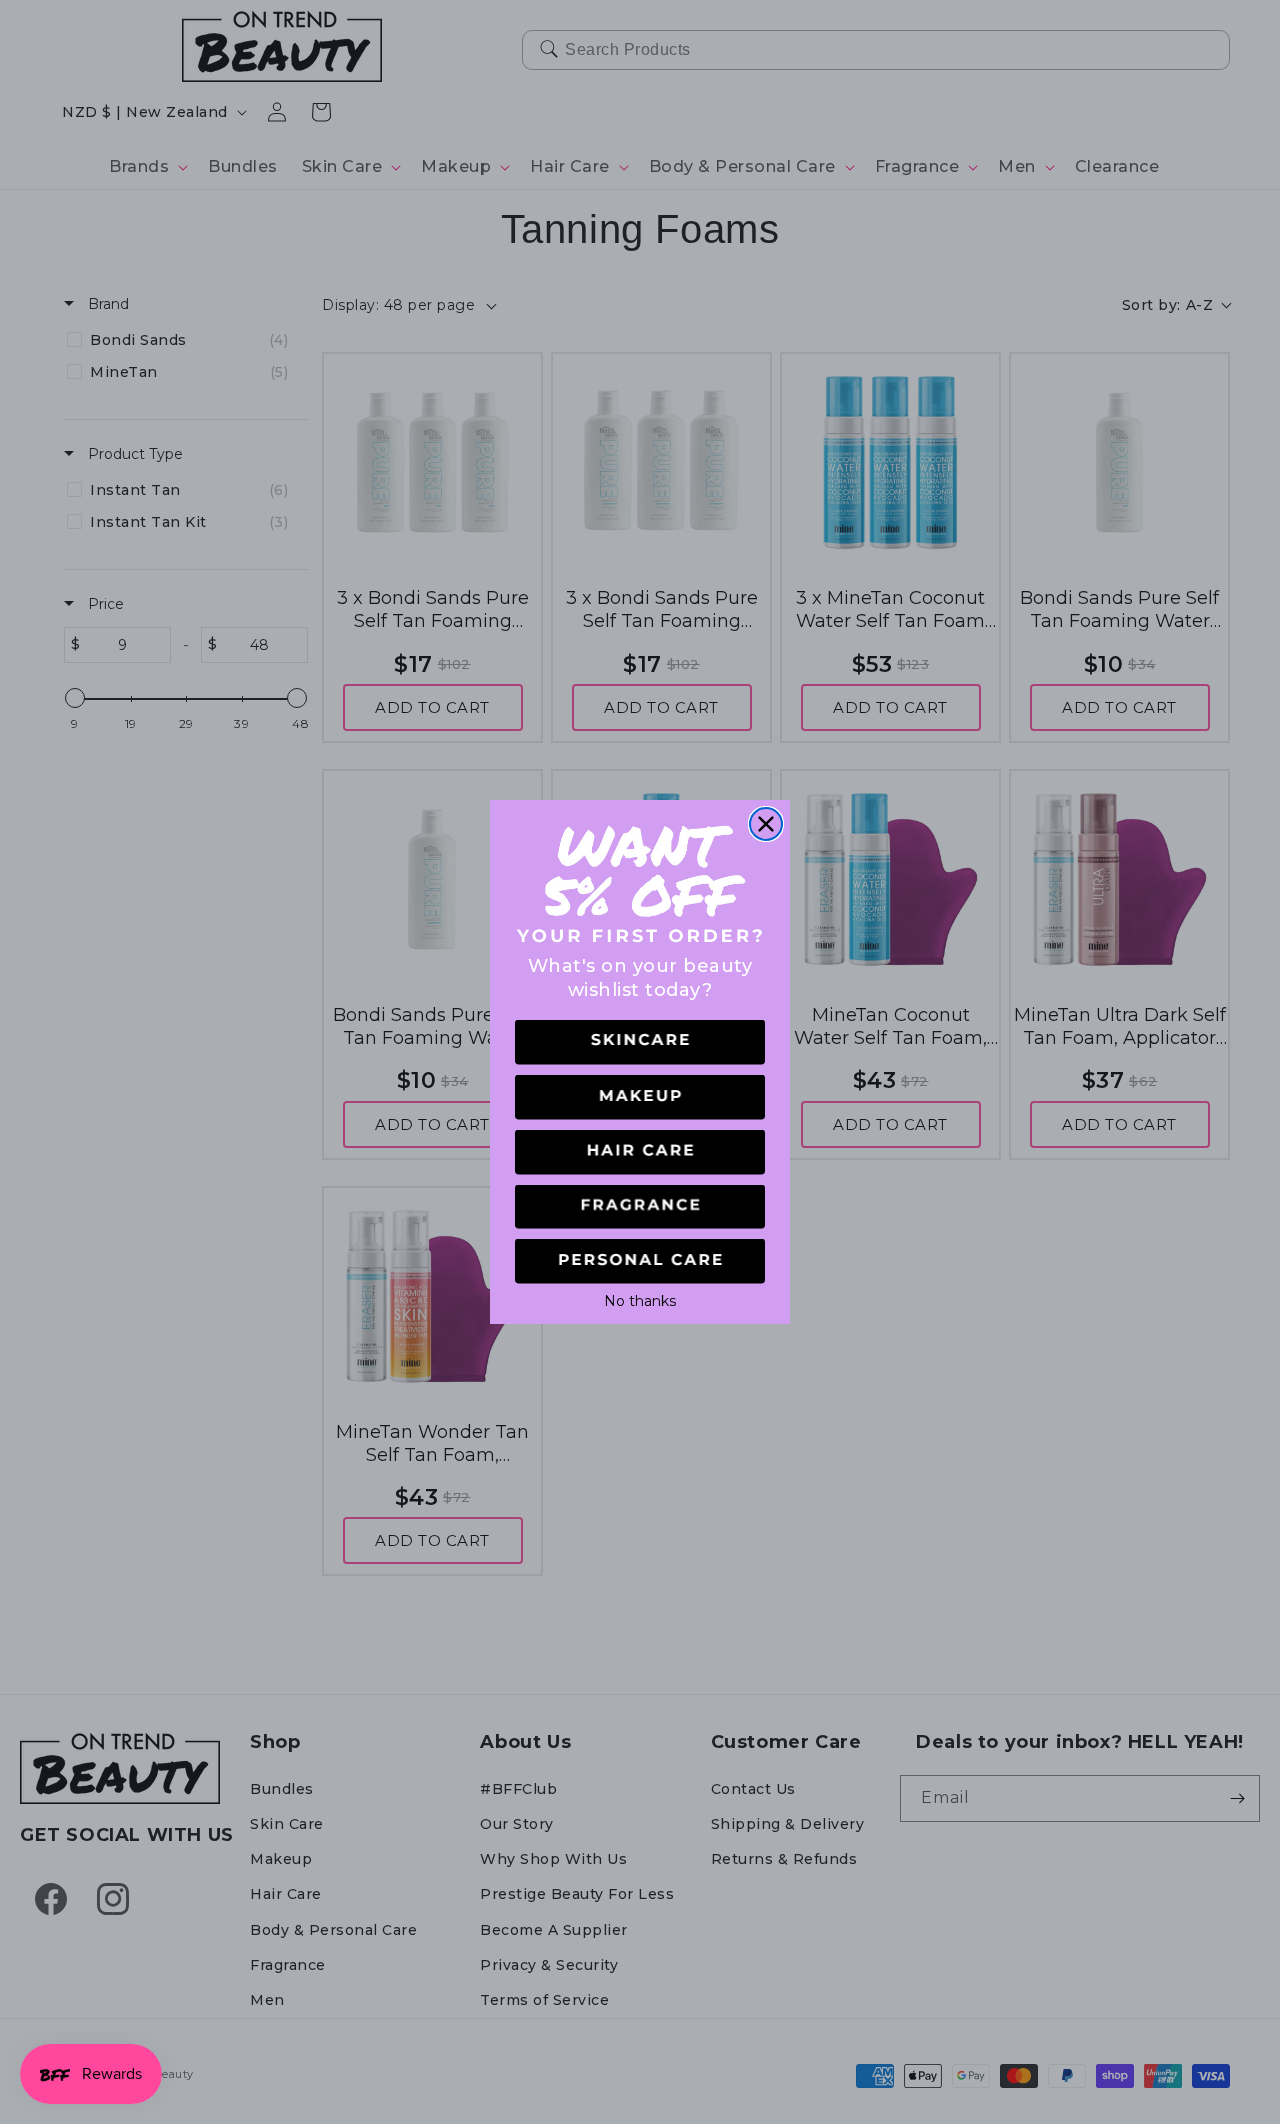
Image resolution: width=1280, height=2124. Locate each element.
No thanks (640, 1299)
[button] (640, 1042)
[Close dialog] (766, 824)
